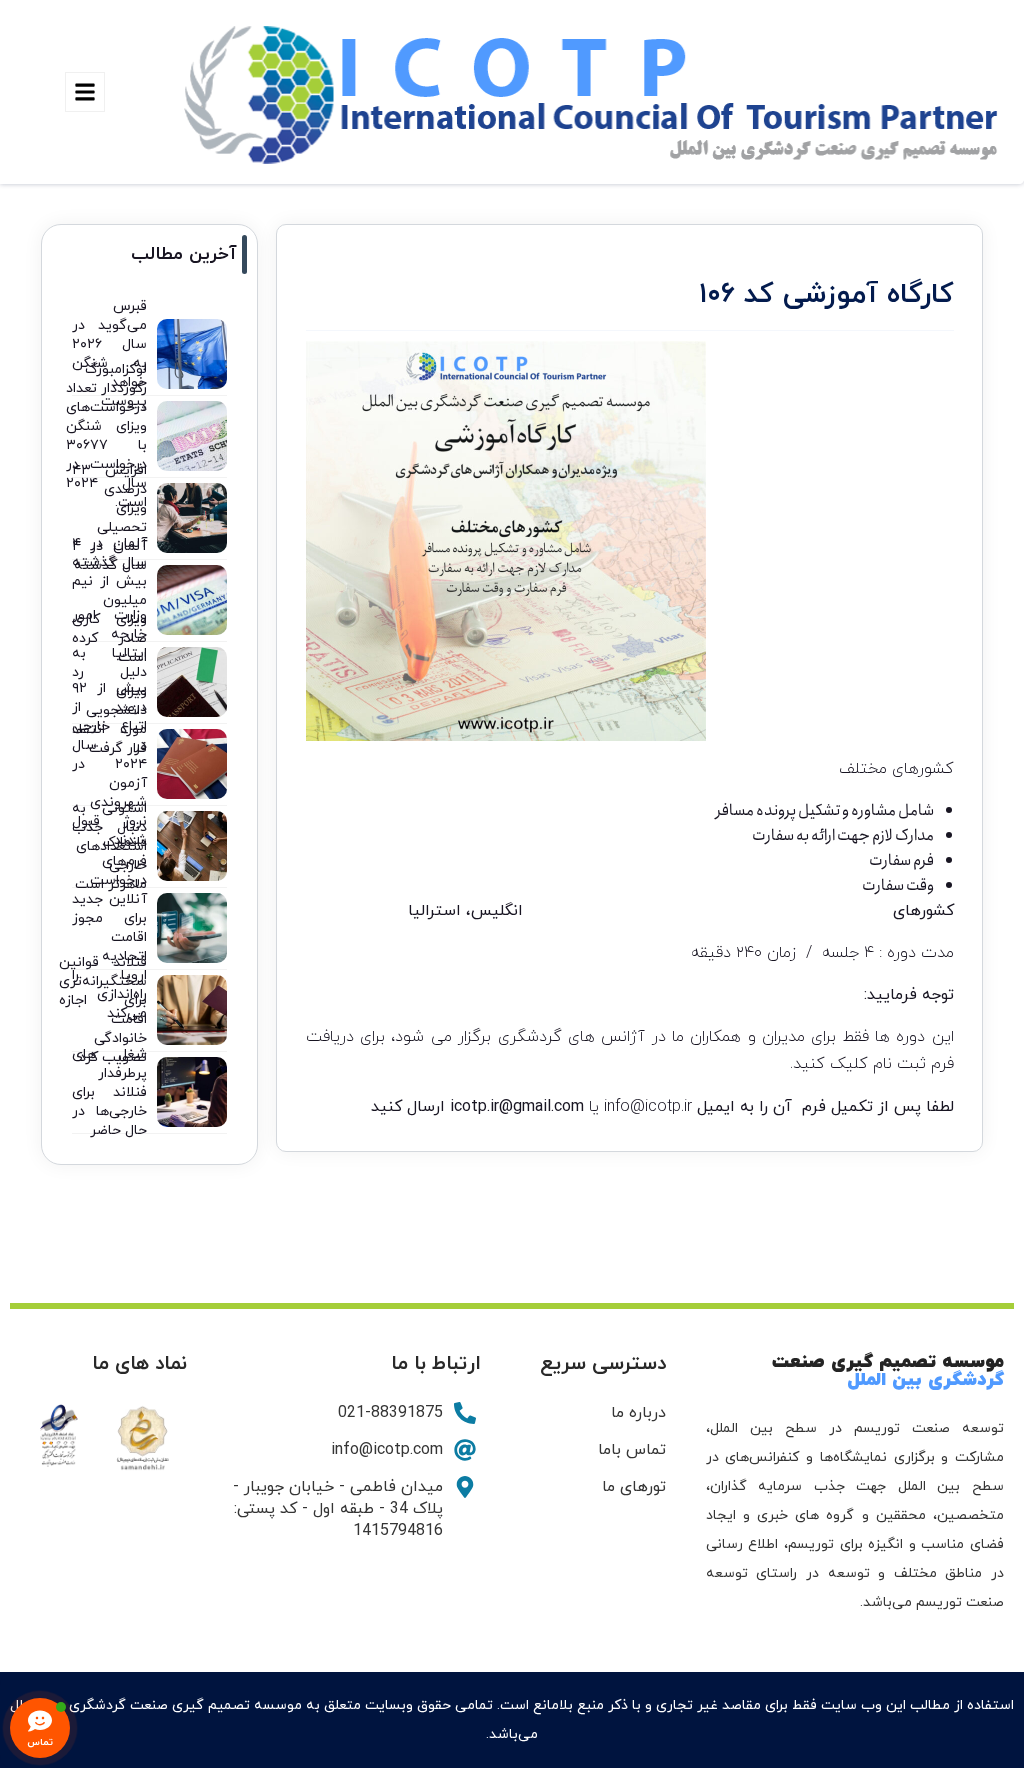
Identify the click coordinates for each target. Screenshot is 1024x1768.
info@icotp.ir (648, 1107)
